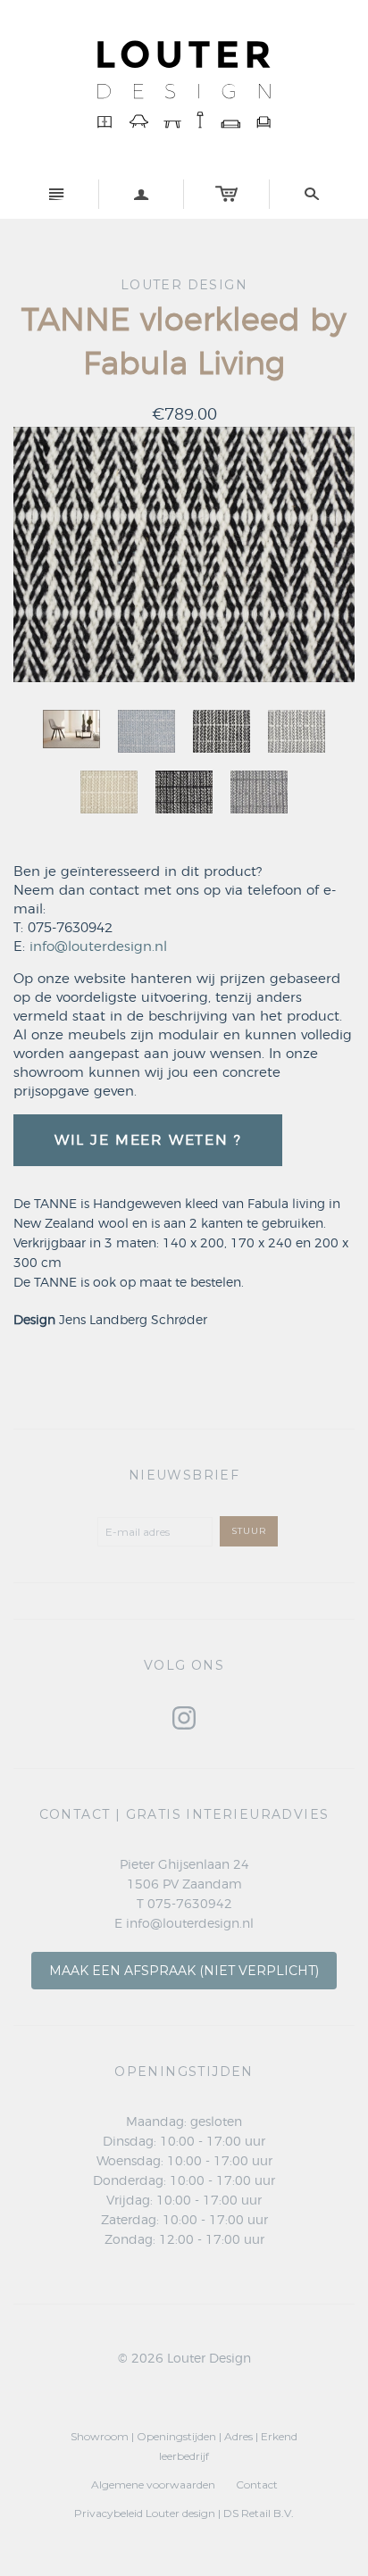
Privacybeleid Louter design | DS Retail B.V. (184, 2513)
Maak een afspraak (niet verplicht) (184, 1971)
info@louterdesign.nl (98, 947)
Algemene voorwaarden (153, 2484)
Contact (257, 2484)
